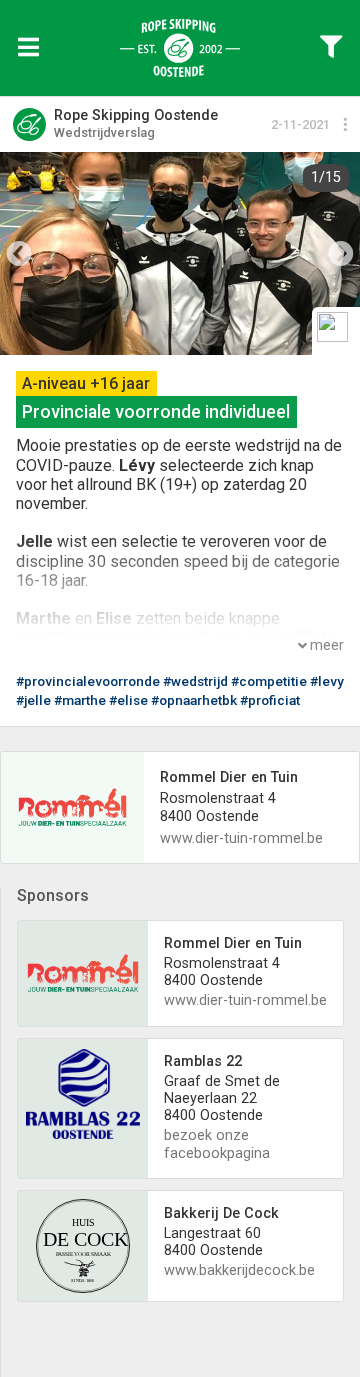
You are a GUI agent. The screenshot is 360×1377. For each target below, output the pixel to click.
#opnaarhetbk (194, 700)
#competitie (269, 681)
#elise (128, 700)
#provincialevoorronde (88, 681)
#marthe (80, 700)
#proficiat (270, 700)
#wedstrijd (195, 681)
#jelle (33, 700)
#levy (327, 681)
